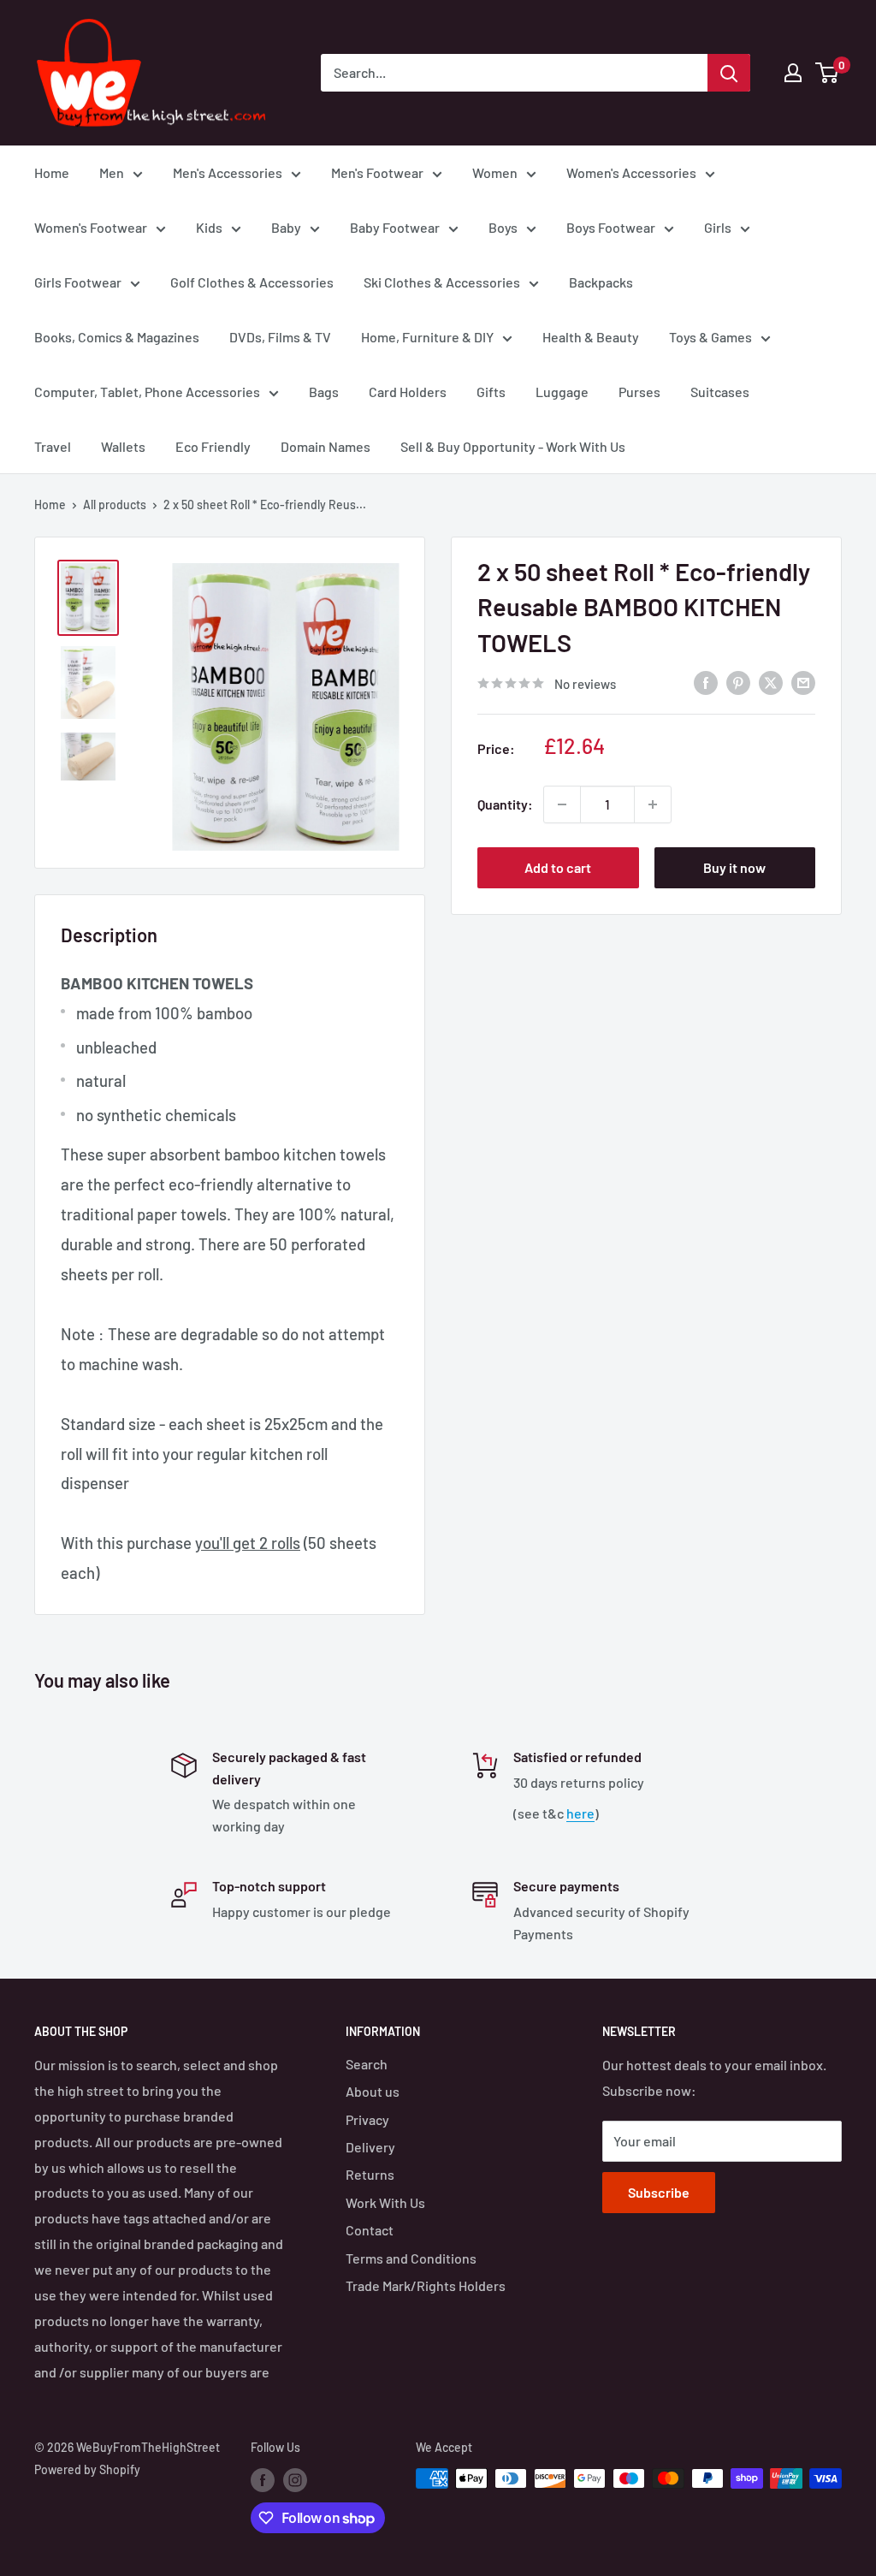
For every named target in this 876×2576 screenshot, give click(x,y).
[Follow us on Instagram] (295, 2480)
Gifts (491, 392)
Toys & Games (710, 337)
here (580, 1813)
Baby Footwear (395, 227)
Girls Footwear (78, 282)
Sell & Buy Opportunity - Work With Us (513, 446)
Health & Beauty (591, 337)
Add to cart (558, 867)
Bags (324, 392)
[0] (828, 73)
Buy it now (734, 867)
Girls (718, 227)
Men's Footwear (377, 172)
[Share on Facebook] (706, 682)
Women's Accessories (631, 172)
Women (495, 172)
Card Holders (408, 392)
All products (115, 505)
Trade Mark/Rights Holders (426, 2285)
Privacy (367, 2119)
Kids (209, 227)
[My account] (793, 73)
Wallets (123, 446)
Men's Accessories (228, 172)
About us (373, 2091)
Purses (639, 392)
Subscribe (659, 2192)
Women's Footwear (91, 227)
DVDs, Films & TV (280, 337)
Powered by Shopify (87, 2469)
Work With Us (385, 2202)
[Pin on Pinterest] (738, 682)
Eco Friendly (213, 446)
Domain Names (326, 446)
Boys (503, 227)
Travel (53, 446)
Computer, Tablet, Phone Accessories (147, 392)
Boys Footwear (611, 227)
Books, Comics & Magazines (117, 337)
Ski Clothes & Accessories (442, 282)
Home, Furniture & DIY (427, 337)
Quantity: (505, 804)
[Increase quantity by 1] (653, 804)
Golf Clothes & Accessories (252, 282)
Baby (286, 227)
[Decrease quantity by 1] (562, 804)
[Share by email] (803, 682)
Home (52, 172)
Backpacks (601, 282)
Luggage (562, 392)
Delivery (370, 2147)
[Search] (729, 73)
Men (112, 172)
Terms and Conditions (411, 2258)
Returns (370, 2174)
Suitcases (720, 392)
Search (367, 2064)
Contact (370, 2230)
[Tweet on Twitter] (771, 682)
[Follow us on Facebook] (263, 2480)
